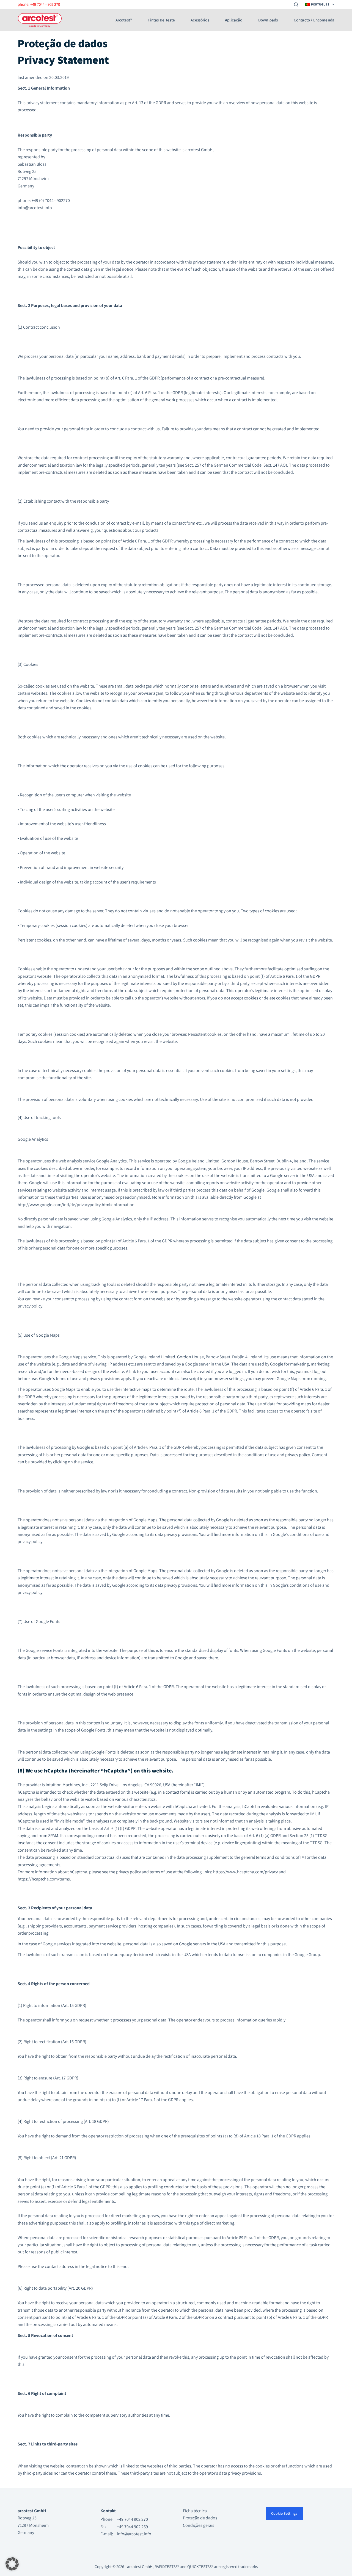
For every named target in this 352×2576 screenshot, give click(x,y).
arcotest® (124, 20)
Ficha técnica (195, 2511)
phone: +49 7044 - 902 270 (39, 4)
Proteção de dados (200, 2518)
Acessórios (200, 20)
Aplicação (234, 20)
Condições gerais (199, 2525)
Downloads (268, 20)
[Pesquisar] (296, 5)
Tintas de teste (161, 20)
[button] (12, 2564)
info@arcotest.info (134, 2534)
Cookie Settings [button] (284, 2513)
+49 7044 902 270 (132, 2520)
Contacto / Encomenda (314, 20)
